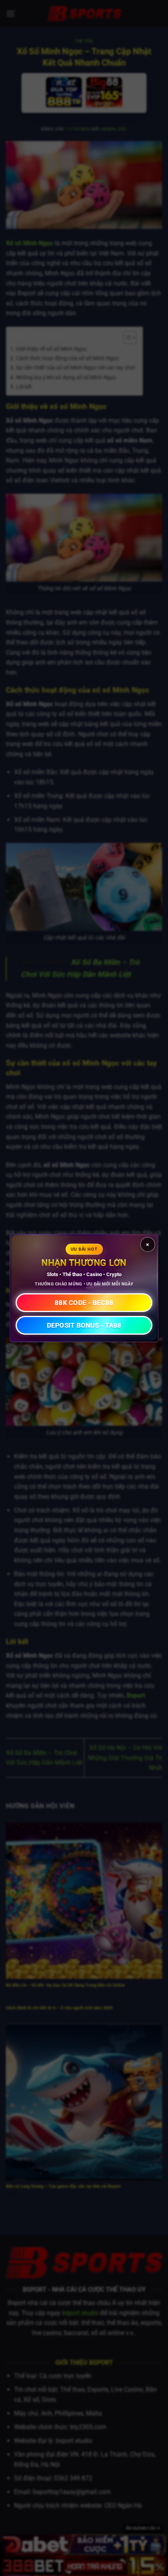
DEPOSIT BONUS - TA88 (84, 1325)
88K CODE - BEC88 (84, 1303)
